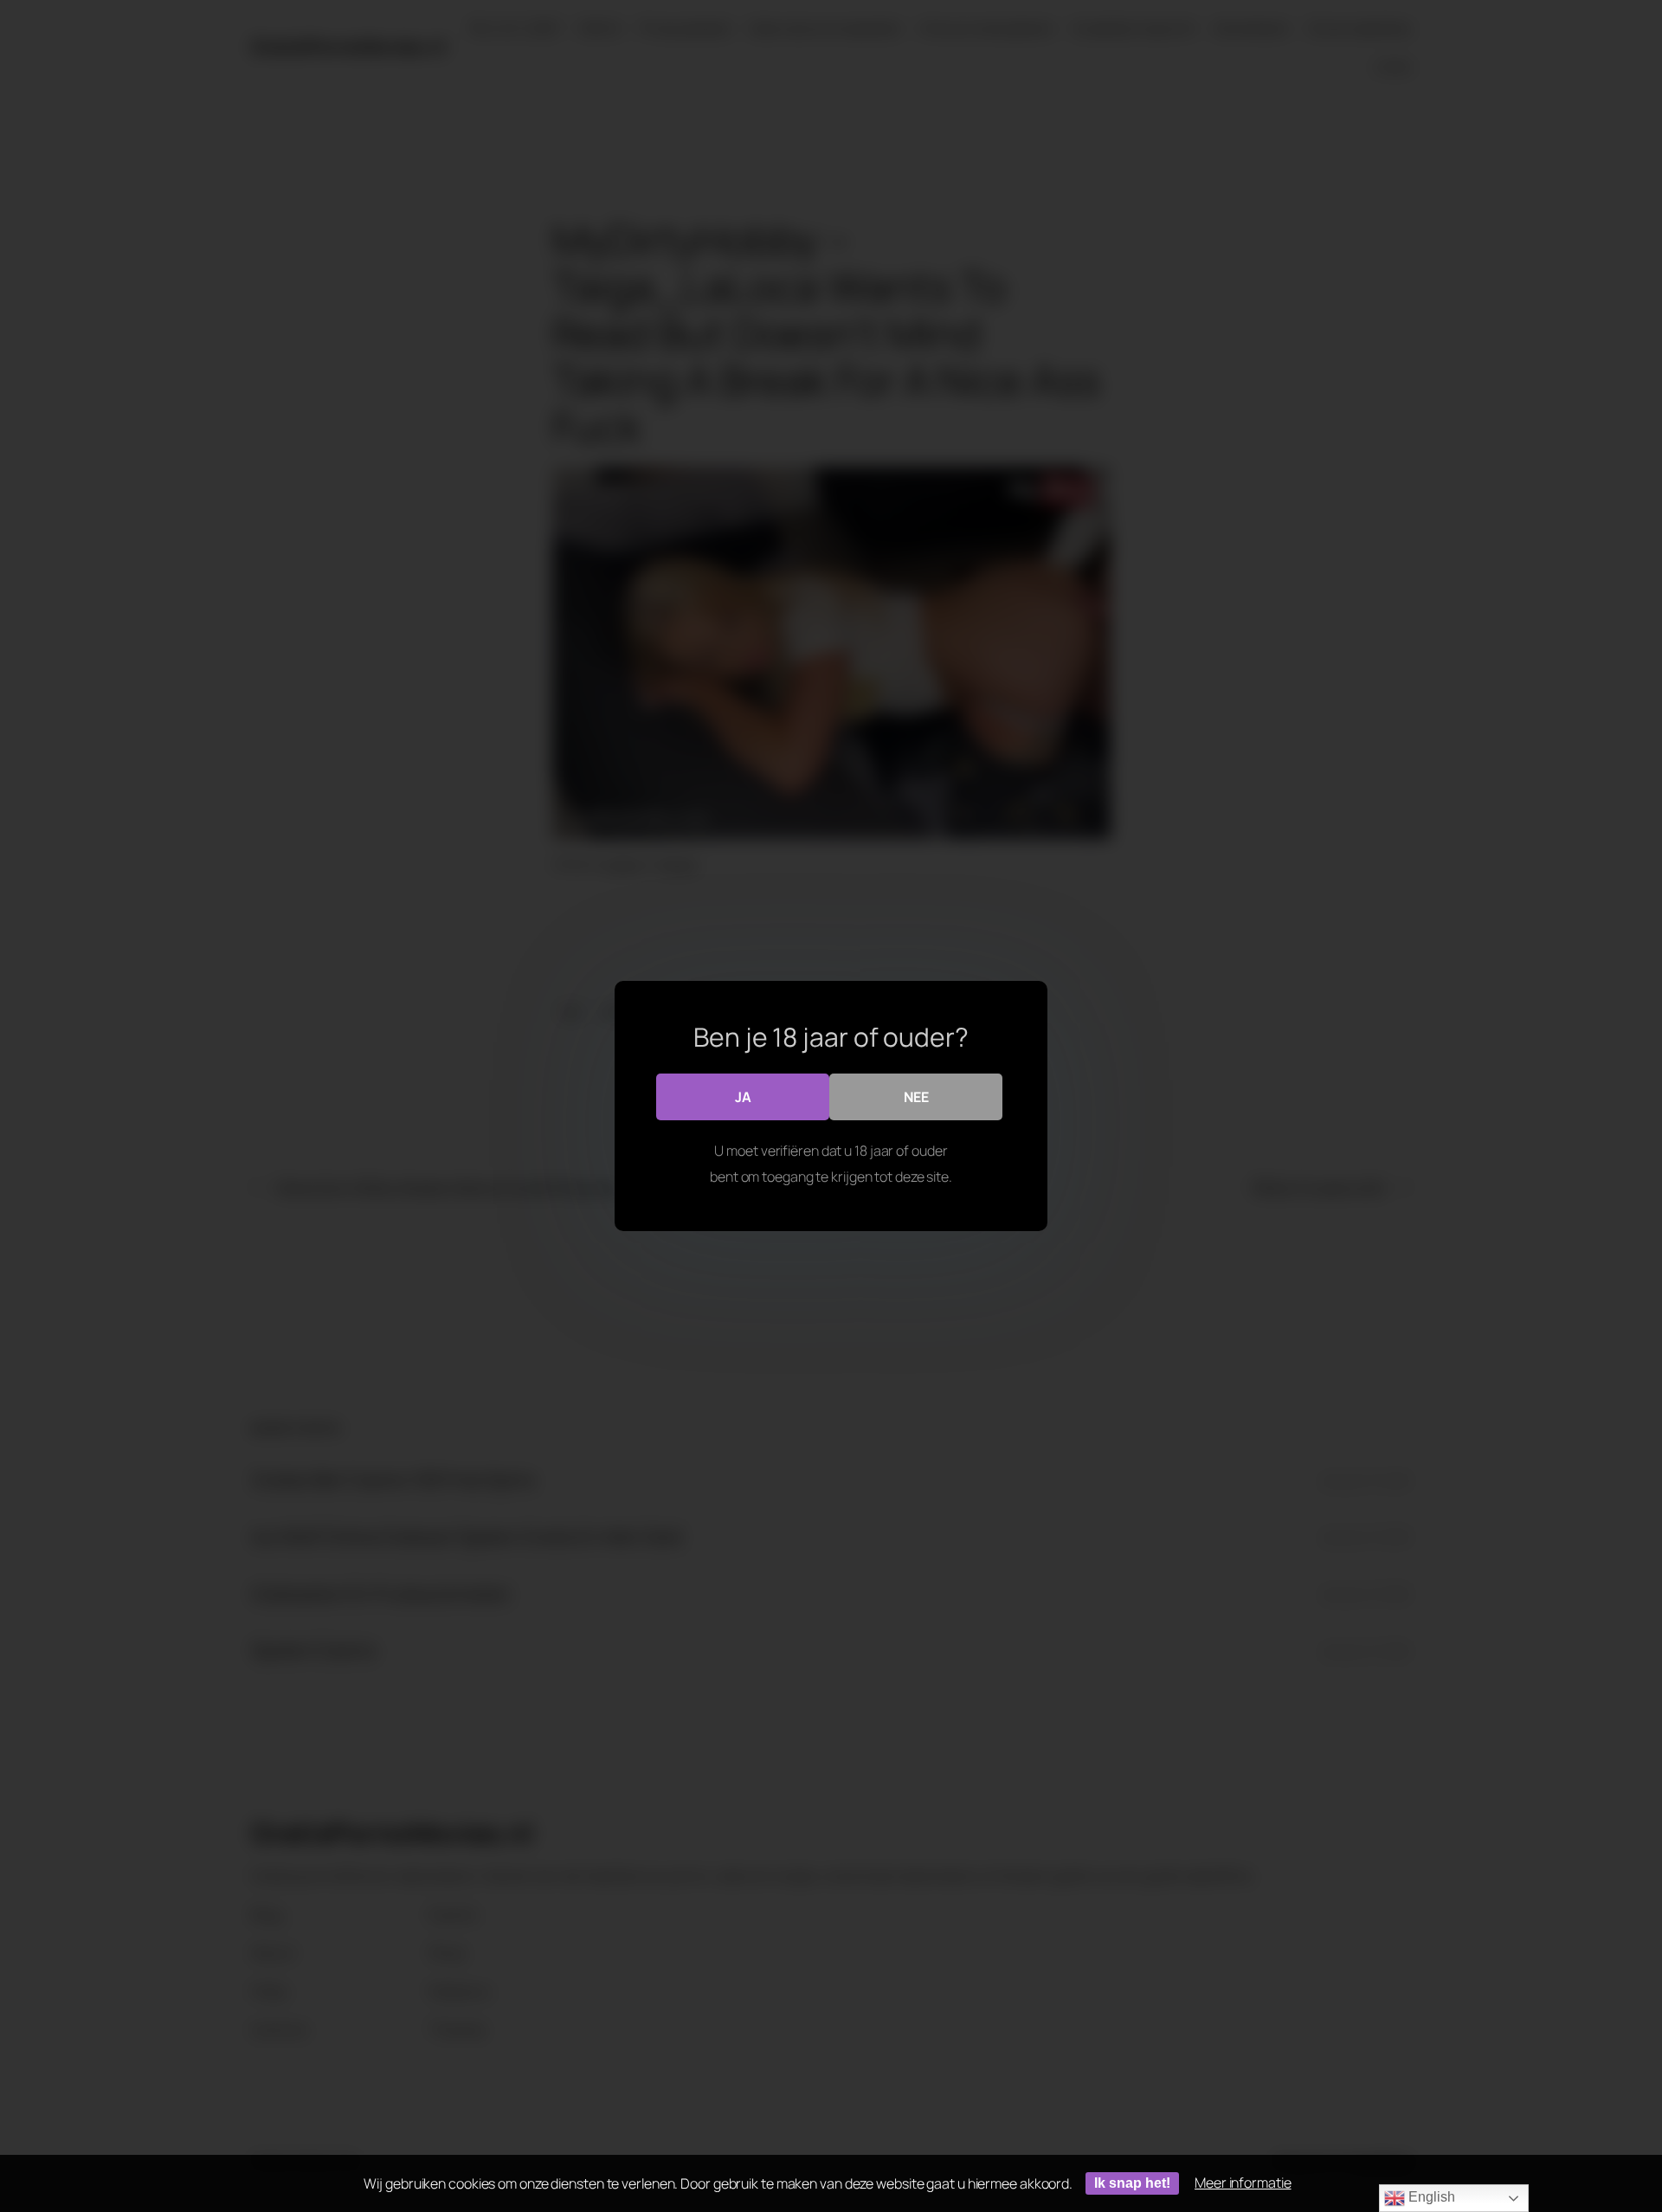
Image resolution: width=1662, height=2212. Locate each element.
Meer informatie (1243, 2183)
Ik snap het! (1132, 2183)
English (1430, 2197)
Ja (743, 1097)
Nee (916, 1097)
